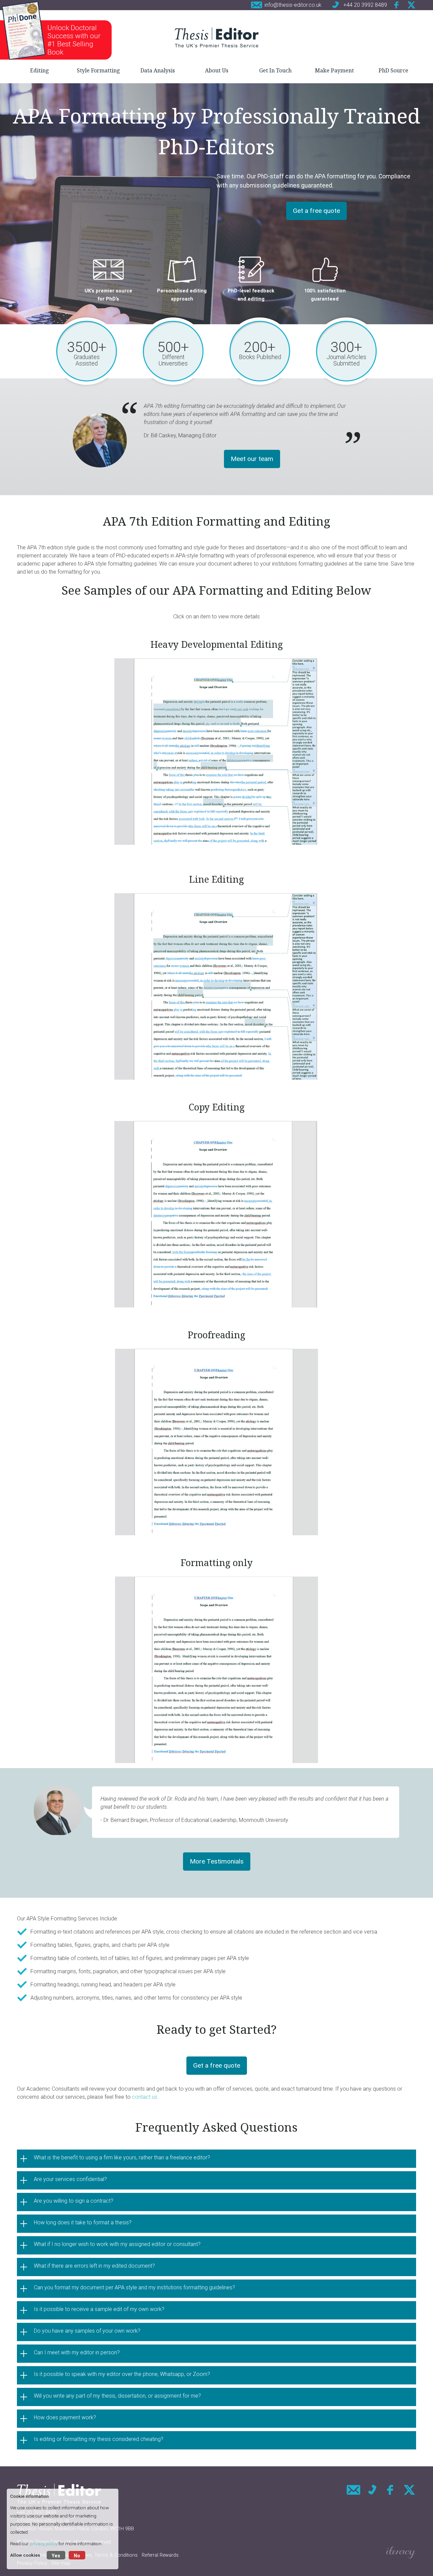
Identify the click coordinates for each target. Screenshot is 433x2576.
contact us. (146, 2097)
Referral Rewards (160, 2555)
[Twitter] (411, 5)
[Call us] (372, 2490)
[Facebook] (397, 5)
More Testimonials (217, 1861)
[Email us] (354, 2490)
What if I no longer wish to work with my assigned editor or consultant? (117, 2244)
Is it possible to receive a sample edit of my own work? (99, 2309)
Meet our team (252, 459)
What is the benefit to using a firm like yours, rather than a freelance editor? (122, 2157)
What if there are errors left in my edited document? (94, 2266)
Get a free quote (316, 211)
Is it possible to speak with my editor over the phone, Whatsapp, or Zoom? (122, 2374)
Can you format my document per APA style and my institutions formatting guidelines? (134, 2287)
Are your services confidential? (70, 2179)
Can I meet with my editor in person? (77, 2352)
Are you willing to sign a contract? (74, 2201)
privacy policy (44, 2544)
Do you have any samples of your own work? (87, 2331)
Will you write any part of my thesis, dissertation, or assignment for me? (117, 2396)
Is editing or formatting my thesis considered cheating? (99, 2439)
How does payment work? (65, 2417)
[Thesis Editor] (216, 37)
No (77, 2556)
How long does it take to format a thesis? (83, 2222)
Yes (56, 2556)
